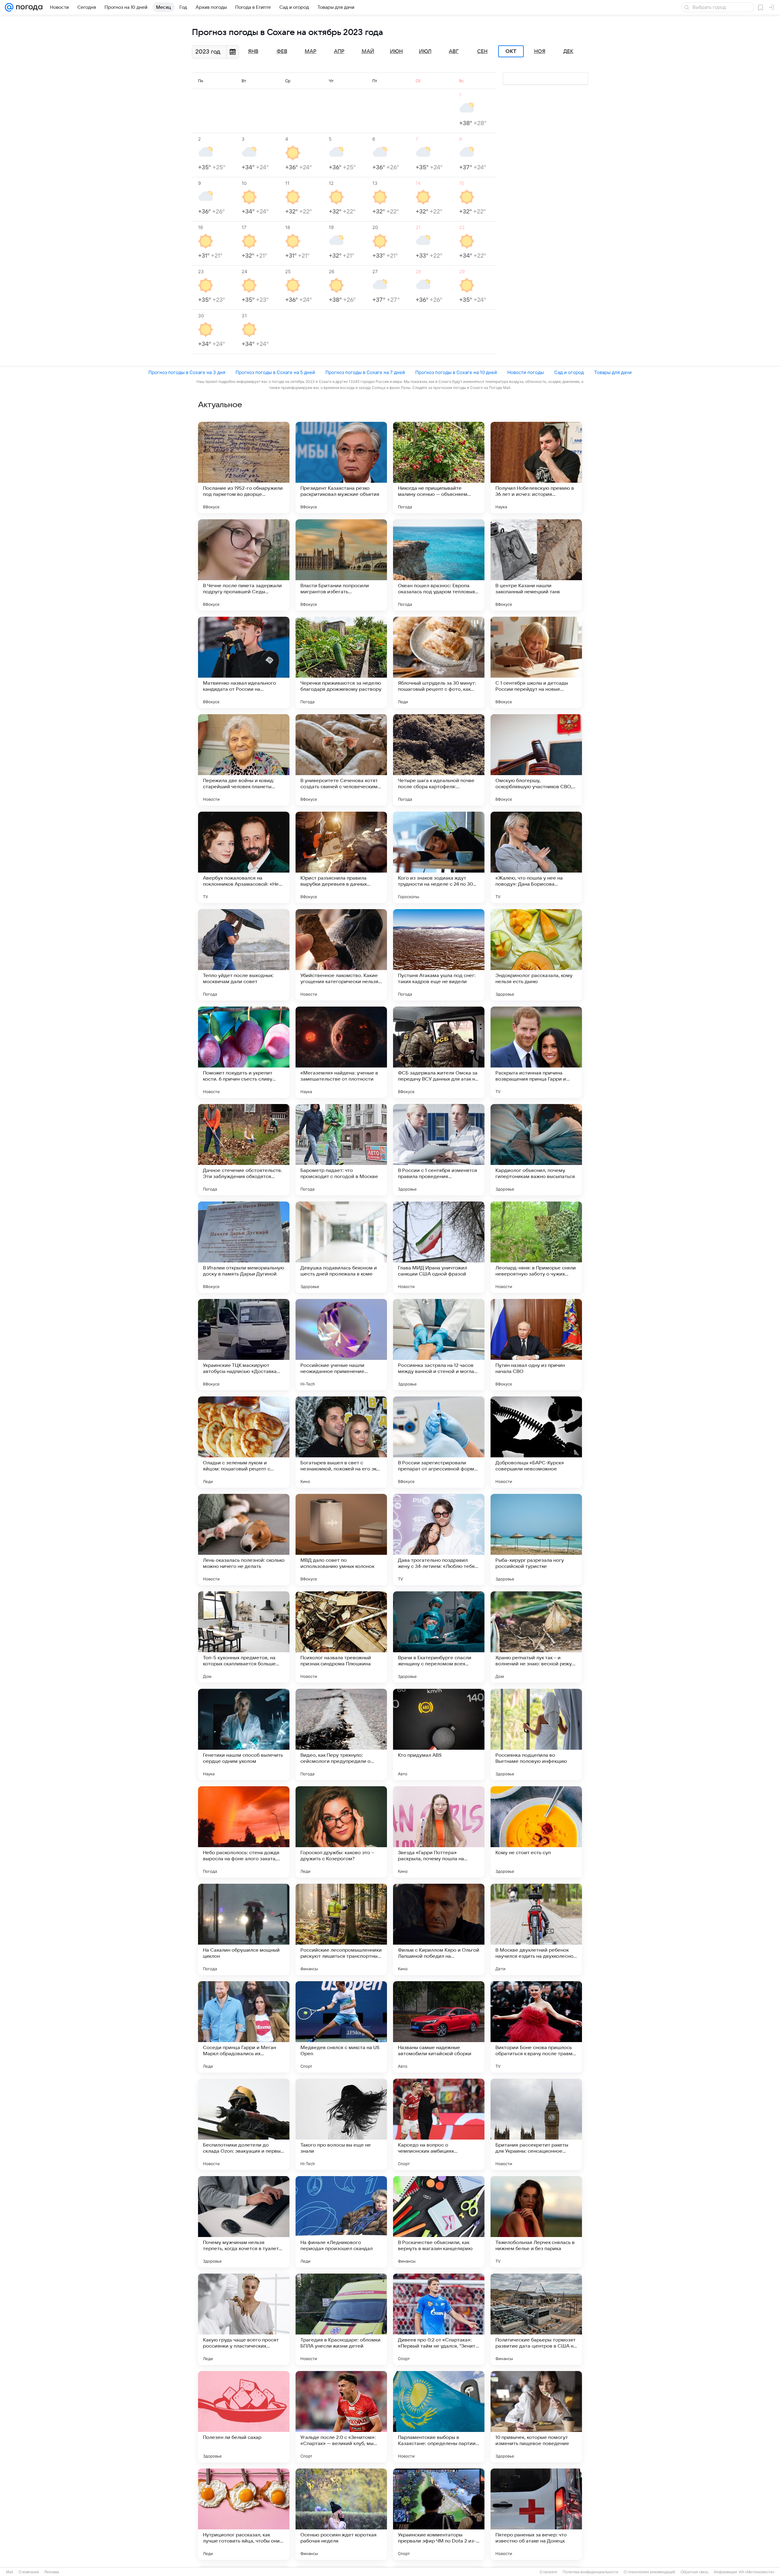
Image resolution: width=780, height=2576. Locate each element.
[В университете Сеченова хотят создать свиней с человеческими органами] (341, 760)
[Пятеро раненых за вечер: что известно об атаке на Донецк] (536, 2514)
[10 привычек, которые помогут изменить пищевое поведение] (536, 2417)
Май (368, 51)
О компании (29, 2572)
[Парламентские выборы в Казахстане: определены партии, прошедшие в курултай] (439, 2417)
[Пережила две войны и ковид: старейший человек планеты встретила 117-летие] (244, 760)
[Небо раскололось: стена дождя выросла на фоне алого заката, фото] (244, 1832)
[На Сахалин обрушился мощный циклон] (244, 1929)
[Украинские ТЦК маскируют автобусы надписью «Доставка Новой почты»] (244, 1345)
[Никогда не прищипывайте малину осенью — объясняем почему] (439, 468)
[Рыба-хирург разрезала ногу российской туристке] (536, 1540)
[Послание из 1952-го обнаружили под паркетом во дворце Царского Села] (244, 468)
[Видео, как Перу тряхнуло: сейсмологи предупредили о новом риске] (341, 1734)
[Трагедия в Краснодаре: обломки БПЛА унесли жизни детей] (341, 2319)
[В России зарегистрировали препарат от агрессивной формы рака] (439, 1442)
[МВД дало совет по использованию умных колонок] (341, 1540)
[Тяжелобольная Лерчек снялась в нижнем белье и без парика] (536, 2222)
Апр (339, 51)
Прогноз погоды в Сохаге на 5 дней (275, 372)
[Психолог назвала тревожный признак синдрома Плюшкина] (341, 1637)
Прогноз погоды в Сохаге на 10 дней (456, 372)
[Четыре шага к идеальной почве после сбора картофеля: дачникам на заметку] (439, 760)
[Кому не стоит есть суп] (536, 1832)
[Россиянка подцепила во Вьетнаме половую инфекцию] (536, 1734)
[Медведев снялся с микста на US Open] (341, 2027)
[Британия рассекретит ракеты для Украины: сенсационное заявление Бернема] (536, 2124)
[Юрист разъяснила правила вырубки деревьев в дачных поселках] (341, 857)
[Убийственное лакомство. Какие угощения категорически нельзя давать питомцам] (341, 955)
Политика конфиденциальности (590, 2572)
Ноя (540, 51)
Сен (482, 51)
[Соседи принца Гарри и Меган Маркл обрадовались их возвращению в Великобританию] (244, 2027)
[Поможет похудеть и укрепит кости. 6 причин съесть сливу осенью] (244, 1052)
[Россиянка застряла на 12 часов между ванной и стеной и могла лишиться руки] (439, 1345)
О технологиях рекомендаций (649, 2572)
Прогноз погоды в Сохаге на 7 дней (365, 372)
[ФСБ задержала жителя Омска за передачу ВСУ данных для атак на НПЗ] (439, 1052)
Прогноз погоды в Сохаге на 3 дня (187, 372)
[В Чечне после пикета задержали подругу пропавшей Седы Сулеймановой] (244, 565)
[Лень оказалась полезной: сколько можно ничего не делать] (244, 1540)
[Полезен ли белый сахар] (244, 2417)
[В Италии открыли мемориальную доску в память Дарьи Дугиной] (244, 1247)
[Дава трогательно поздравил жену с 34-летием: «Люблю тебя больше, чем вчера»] (439, 1540)
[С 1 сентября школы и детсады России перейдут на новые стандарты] (536, 662)
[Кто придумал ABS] (439, 1734)
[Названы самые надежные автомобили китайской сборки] (439, 2027)
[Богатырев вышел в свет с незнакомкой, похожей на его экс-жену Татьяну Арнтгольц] (341, 1442)
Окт (511, 51)
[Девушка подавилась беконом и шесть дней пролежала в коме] (341, 1247)
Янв (253, 51)
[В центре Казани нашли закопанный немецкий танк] (536, 565)
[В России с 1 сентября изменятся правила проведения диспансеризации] (439, 1150)
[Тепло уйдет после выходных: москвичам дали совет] (244, 955)
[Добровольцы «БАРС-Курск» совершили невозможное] (536, 1442)
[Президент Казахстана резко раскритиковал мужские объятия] (341, 468)
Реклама (52, 2572)
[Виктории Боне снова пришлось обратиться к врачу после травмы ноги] (536, 2027)
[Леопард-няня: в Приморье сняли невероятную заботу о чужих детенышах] (536, 1247)
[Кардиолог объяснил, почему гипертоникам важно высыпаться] (536, 1150)
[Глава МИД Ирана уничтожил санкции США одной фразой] (439, 1247)
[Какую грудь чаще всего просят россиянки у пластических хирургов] (244, 2319)
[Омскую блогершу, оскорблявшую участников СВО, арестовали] (536, 760)
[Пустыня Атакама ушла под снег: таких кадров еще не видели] (439, 955)
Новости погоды (526, 372)
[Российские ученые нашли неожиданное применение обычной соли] (341, 1345)
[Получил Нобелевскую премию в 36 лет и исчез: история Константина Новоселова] (536, 468)
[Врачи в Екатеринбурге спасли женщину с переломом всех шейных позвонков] (439, 1637)
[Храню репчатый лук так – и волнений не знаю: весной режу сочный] (536, 1637)
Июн (396, 51)
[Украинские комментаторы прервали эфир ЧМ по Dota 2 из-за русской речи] (439, 2514)
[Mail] (9, 7)
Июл (425, 51)
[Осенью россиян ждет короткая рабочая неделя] (341, 2514)
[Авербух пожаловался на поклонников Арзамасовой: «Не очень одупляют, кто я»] (244, 857)
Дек (568, 51)
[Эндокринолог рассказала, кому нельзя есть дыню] (536, 955)
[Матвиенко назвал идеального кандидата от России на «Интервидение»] (244, 662)
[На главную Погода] (28, 7)
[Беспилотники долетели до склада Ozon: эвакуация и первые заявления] (244, 2124)
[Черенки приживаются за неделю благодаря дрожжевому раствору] (341, 662)
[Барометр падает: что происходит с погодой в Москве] (341, 1150)
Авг (454, 51)
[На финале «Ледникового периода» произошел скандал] (341, 2222)
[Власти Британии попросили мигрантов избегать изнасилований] (341, 565)
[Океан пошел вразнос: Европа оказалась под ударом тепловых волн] (439, 565)
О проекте (548, 2572)
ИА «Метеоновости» (757, 2572)
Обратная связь (695, 2572)
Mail (10, 2572)
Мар (310, 51)
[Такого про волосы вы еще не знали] (341, 2124)
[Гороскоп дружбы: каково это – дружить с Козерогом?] (341, 1832)
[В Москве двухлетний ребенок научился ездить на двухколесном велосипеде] (536, 1929)
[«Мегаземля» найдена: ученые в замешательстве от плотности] (341, 1052)
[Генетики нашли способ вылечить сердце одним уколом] (244, 1734)
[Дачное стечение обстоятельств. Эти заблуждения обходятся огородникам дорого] (244, 1150)
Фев (282, 51)
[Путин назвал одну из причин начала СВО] (536, 1345)
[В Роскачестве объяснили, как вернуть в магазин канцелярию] (439, 2222)
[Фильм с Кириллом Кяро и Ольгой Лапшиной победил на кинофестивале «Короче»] (439, 1929)
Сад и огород (569, 372)
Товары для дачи (613, 372)
